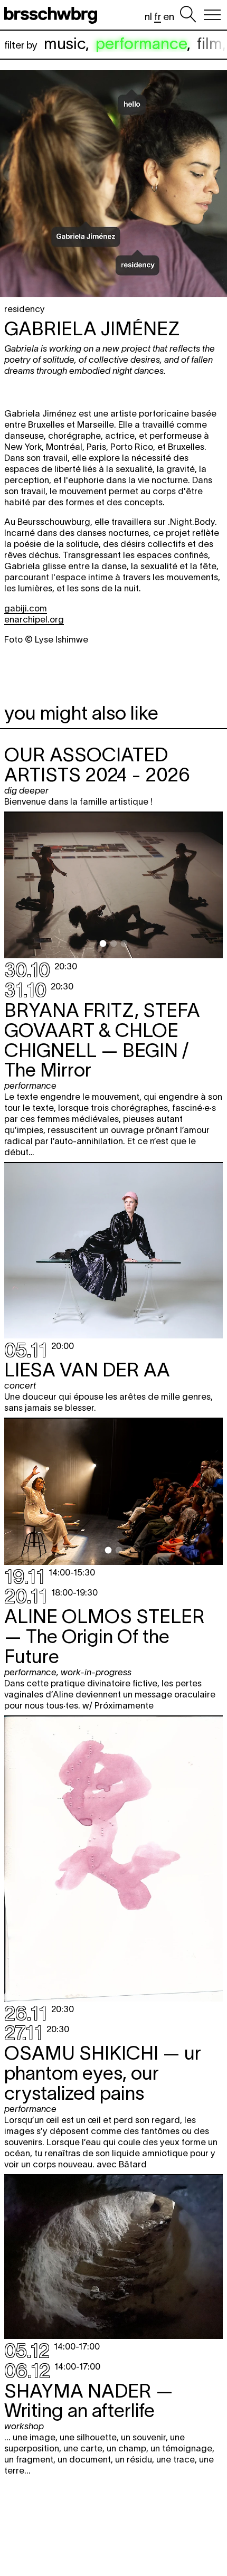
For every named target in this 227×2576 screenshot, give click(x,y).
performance (141, 44)
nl (148, 17)
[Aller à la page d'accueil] (53, 15)
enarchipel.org (34, 619)
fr (158, 17)
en (169, 17)
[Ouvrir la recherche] (188, 15)
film (210, 44)
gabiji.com (26, 608)
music (65, 44)
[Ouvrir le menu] (212, 15)
